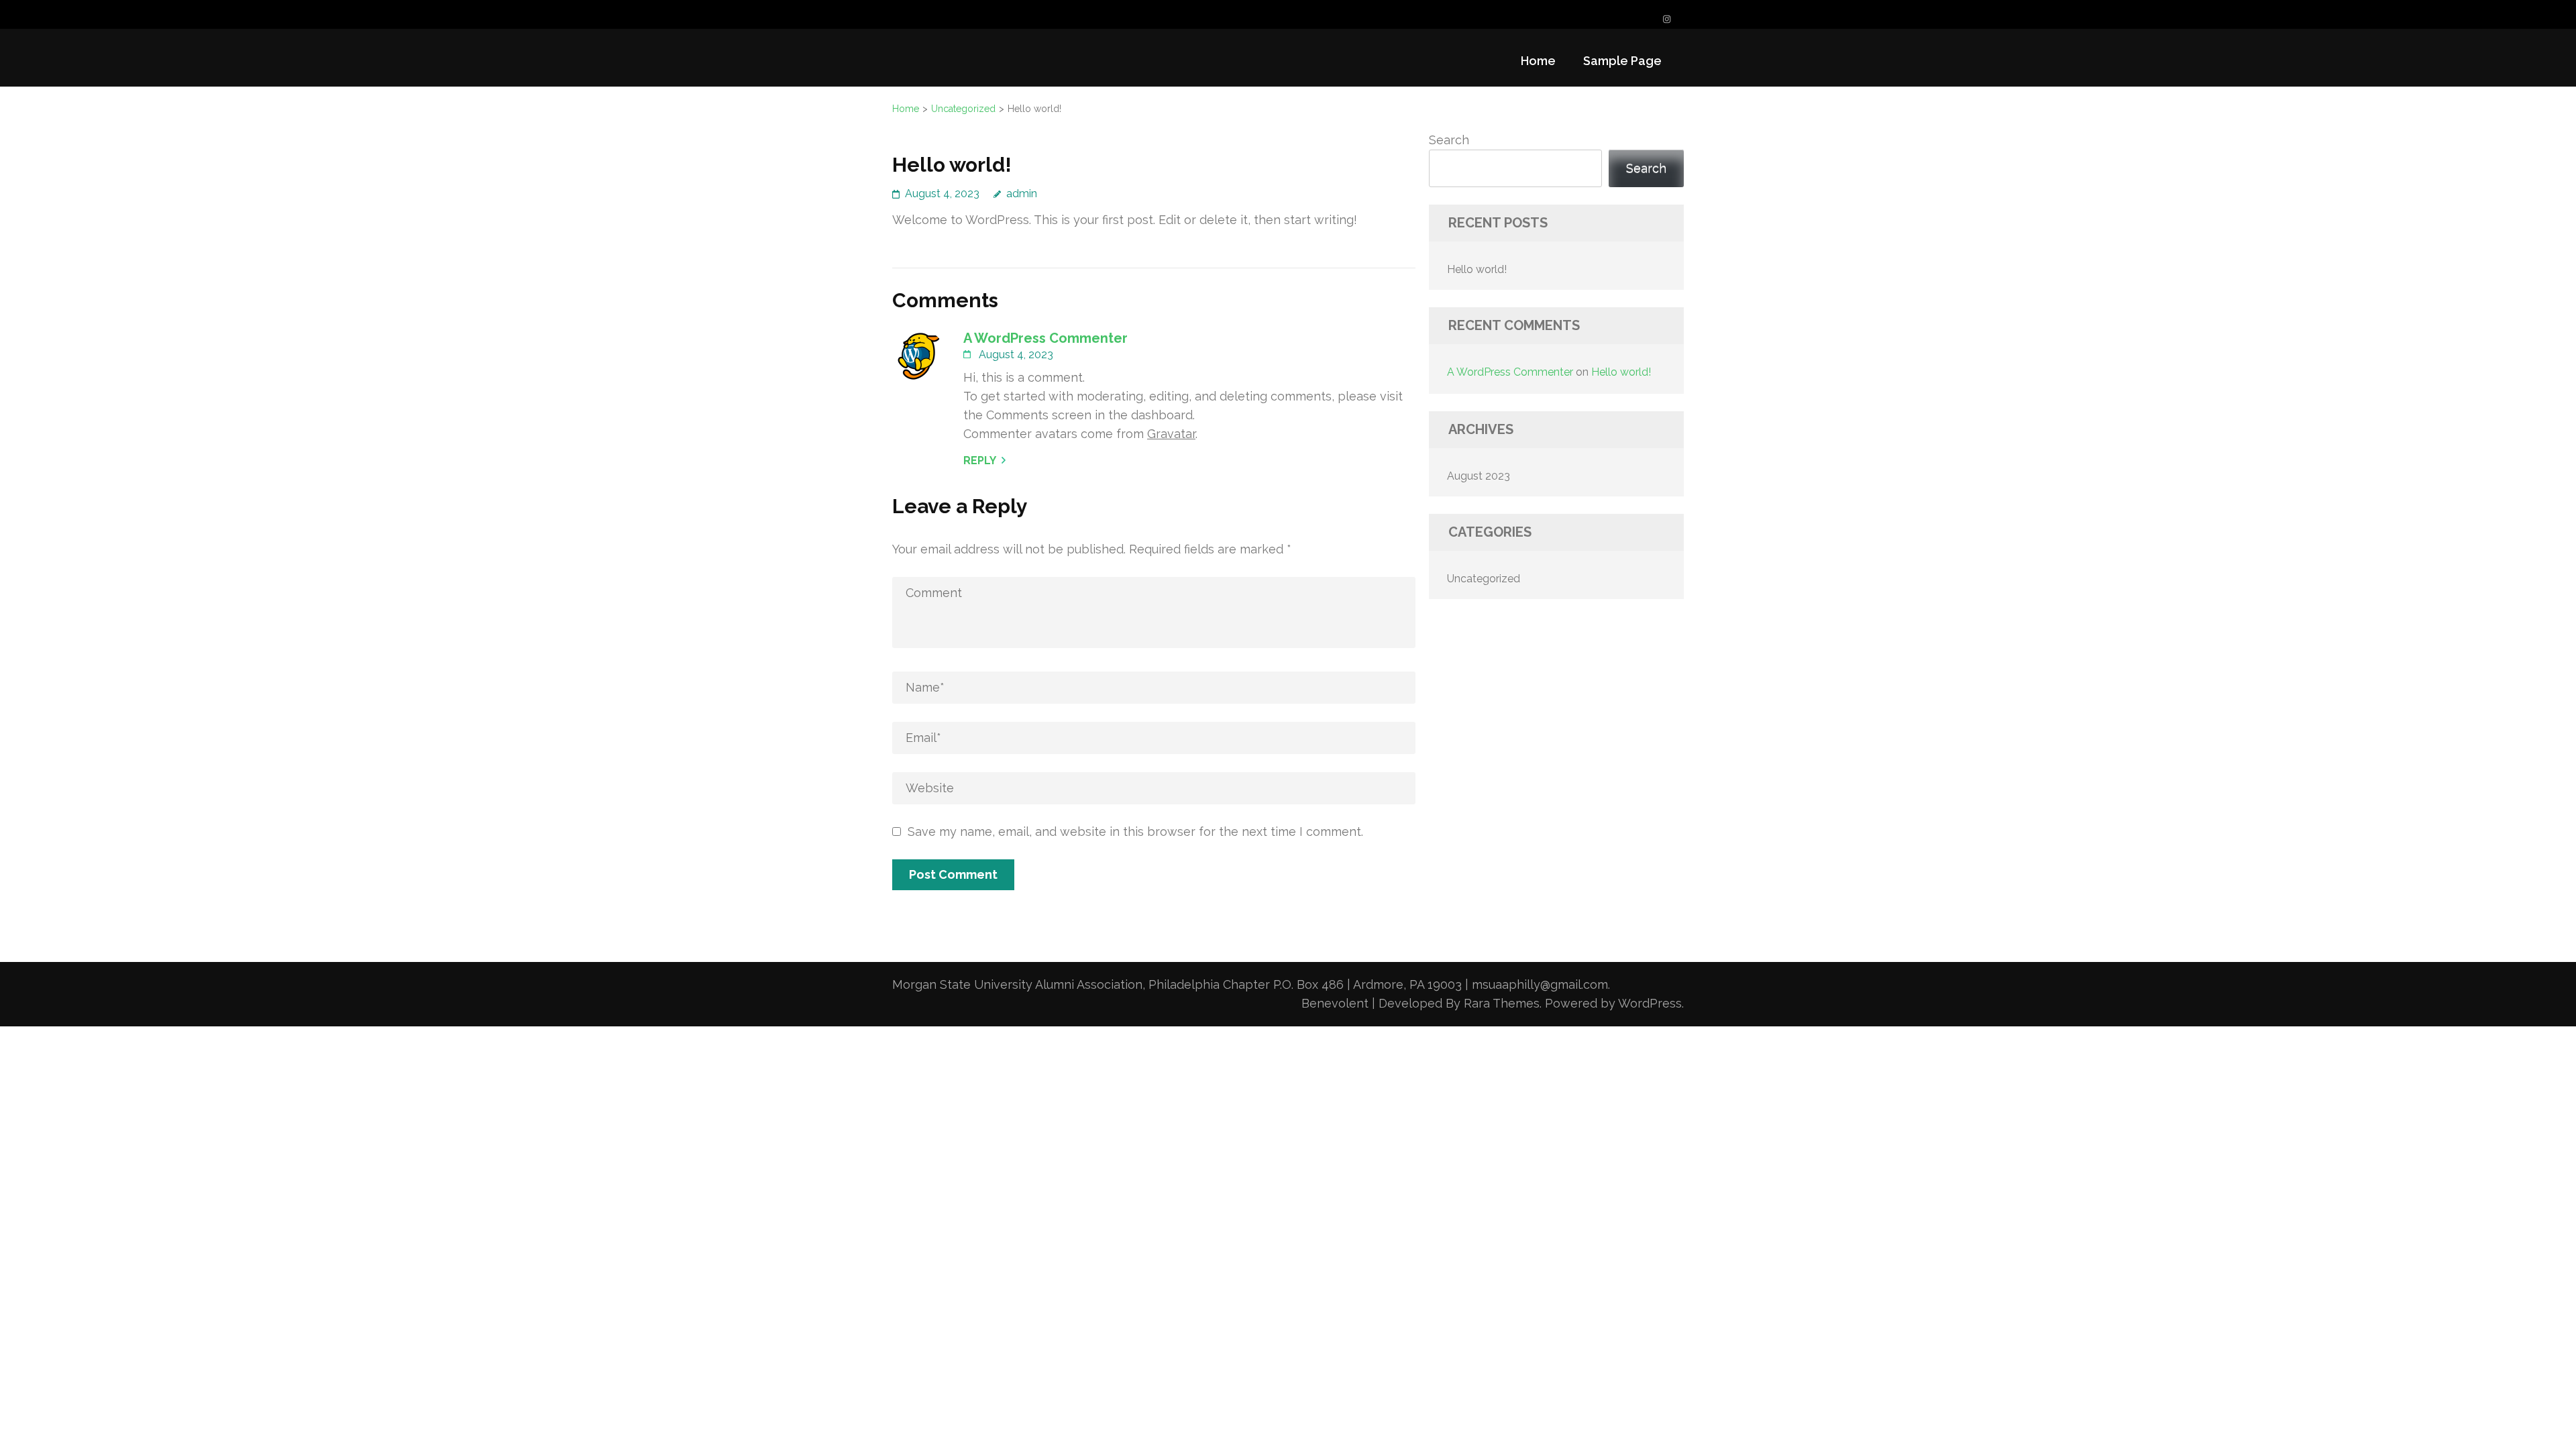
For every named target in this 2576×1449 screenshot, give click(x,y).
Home (1538, 61)
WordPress (1650, 1003)
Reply (980, 461)
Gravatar (1171, 434)
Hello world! (1477, 269)
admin (1022, 194)
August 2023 (1479, 476)
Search (1449, 140)
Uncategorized (1484, 579)
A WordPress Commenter (1045, 338)
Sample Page (1622, 61)
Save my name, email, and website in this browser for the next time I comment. (1135, 831)
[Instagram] (1667, 19)
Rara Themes (1502, 1003)
